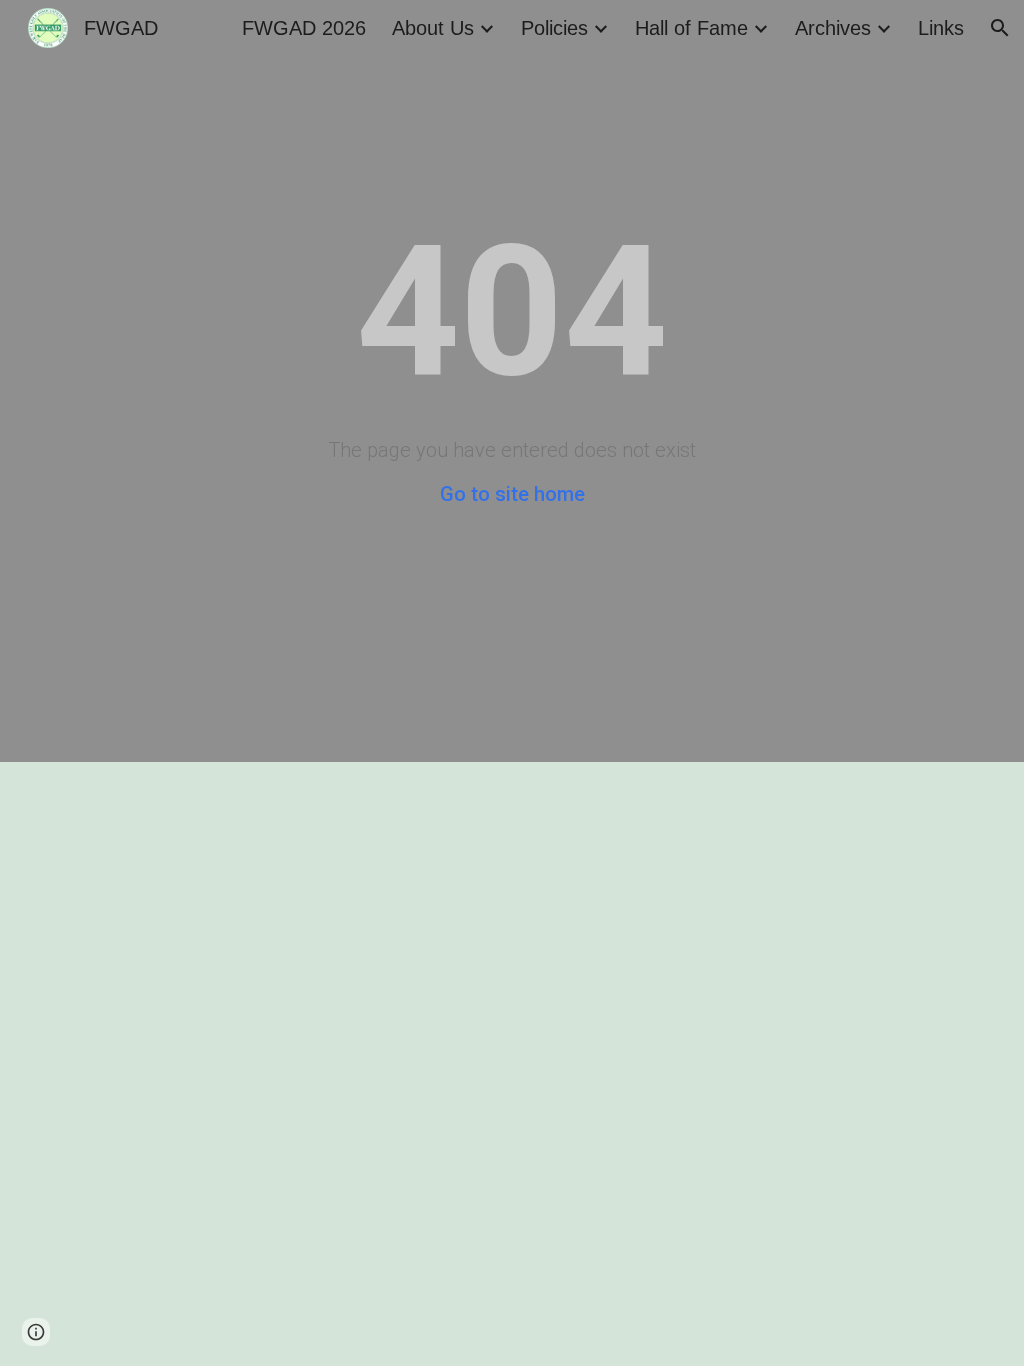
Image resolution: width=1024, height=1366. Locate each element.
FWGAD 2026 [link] (304, 28)
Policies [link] (554, 28)
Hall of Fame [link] (691, 28)
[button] (1000, 28)
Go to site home (512, 494)
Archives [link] (833, 28)
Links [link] (941, 28)
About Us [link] (433, 28)
